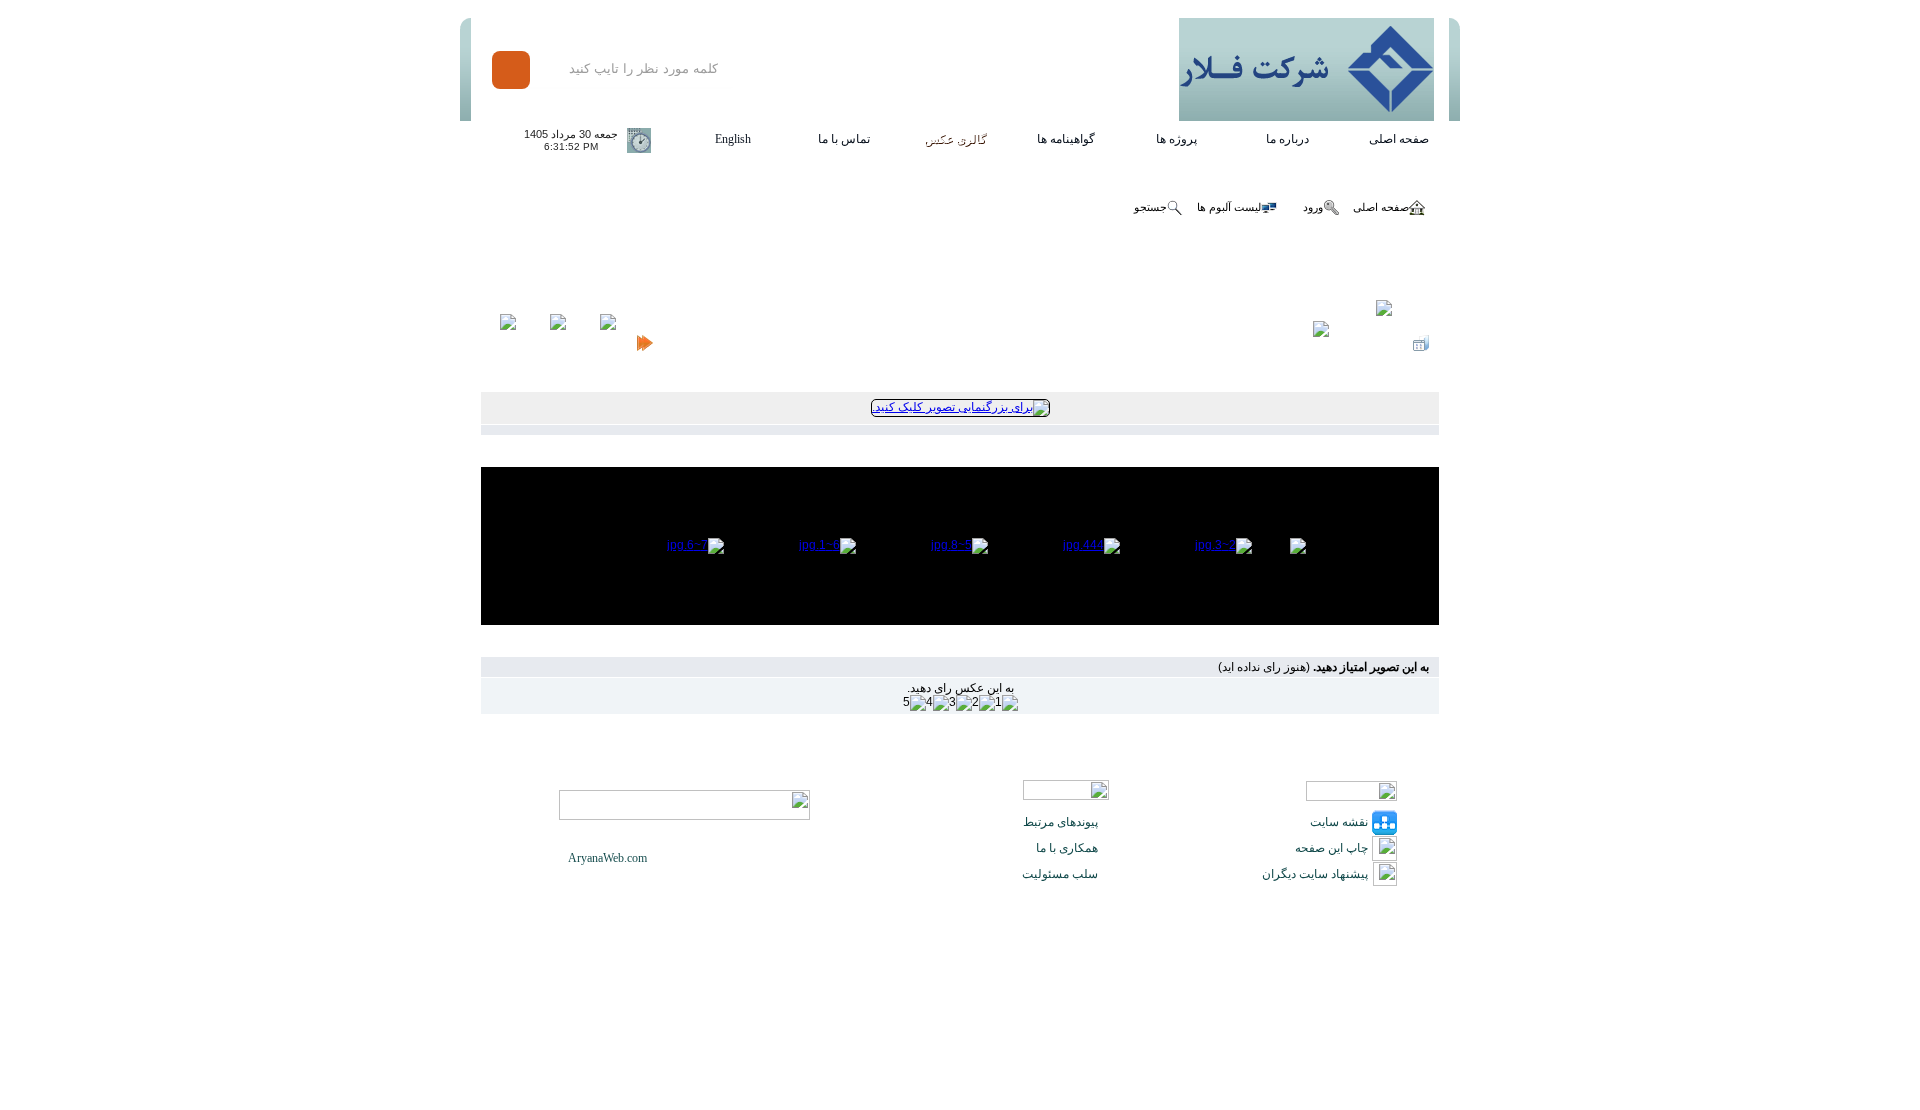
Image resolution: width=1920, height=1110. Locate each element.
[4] (937, 703)
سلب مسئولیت (1060, 874)
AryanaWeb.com (607, 858)
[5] (914, 703)
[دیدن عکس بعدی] (551, 343)
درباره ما (1287, 139)
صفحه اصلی (1399, 139)
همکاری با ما (1067, 848)
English (733, 139)
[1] (1006, 703)
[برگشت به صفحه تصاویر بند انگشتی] (1421, 343)
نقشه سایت (1339, 822)
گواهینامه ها (1066, 139)
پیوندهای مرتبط (1060, 822)
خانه (1429, 265)
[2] (983, 703)
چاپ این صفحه (1331, 848)
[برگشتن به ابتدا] (645, 343)
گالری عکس (955, 139)
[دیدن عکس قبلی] (601, 343)
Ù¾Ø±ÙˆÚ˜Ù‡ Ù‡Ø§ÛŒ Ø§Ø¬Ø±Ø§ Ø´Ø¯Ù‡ (696, 265)
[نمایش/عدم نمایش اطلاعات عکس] (1371, 343)
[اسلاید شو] (1314, 343)
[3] (960, 703)
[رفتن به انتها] (503, 343)
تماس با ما (844, 139)
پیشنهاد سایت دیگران (1315, 874)
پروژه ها (1176, 139)
